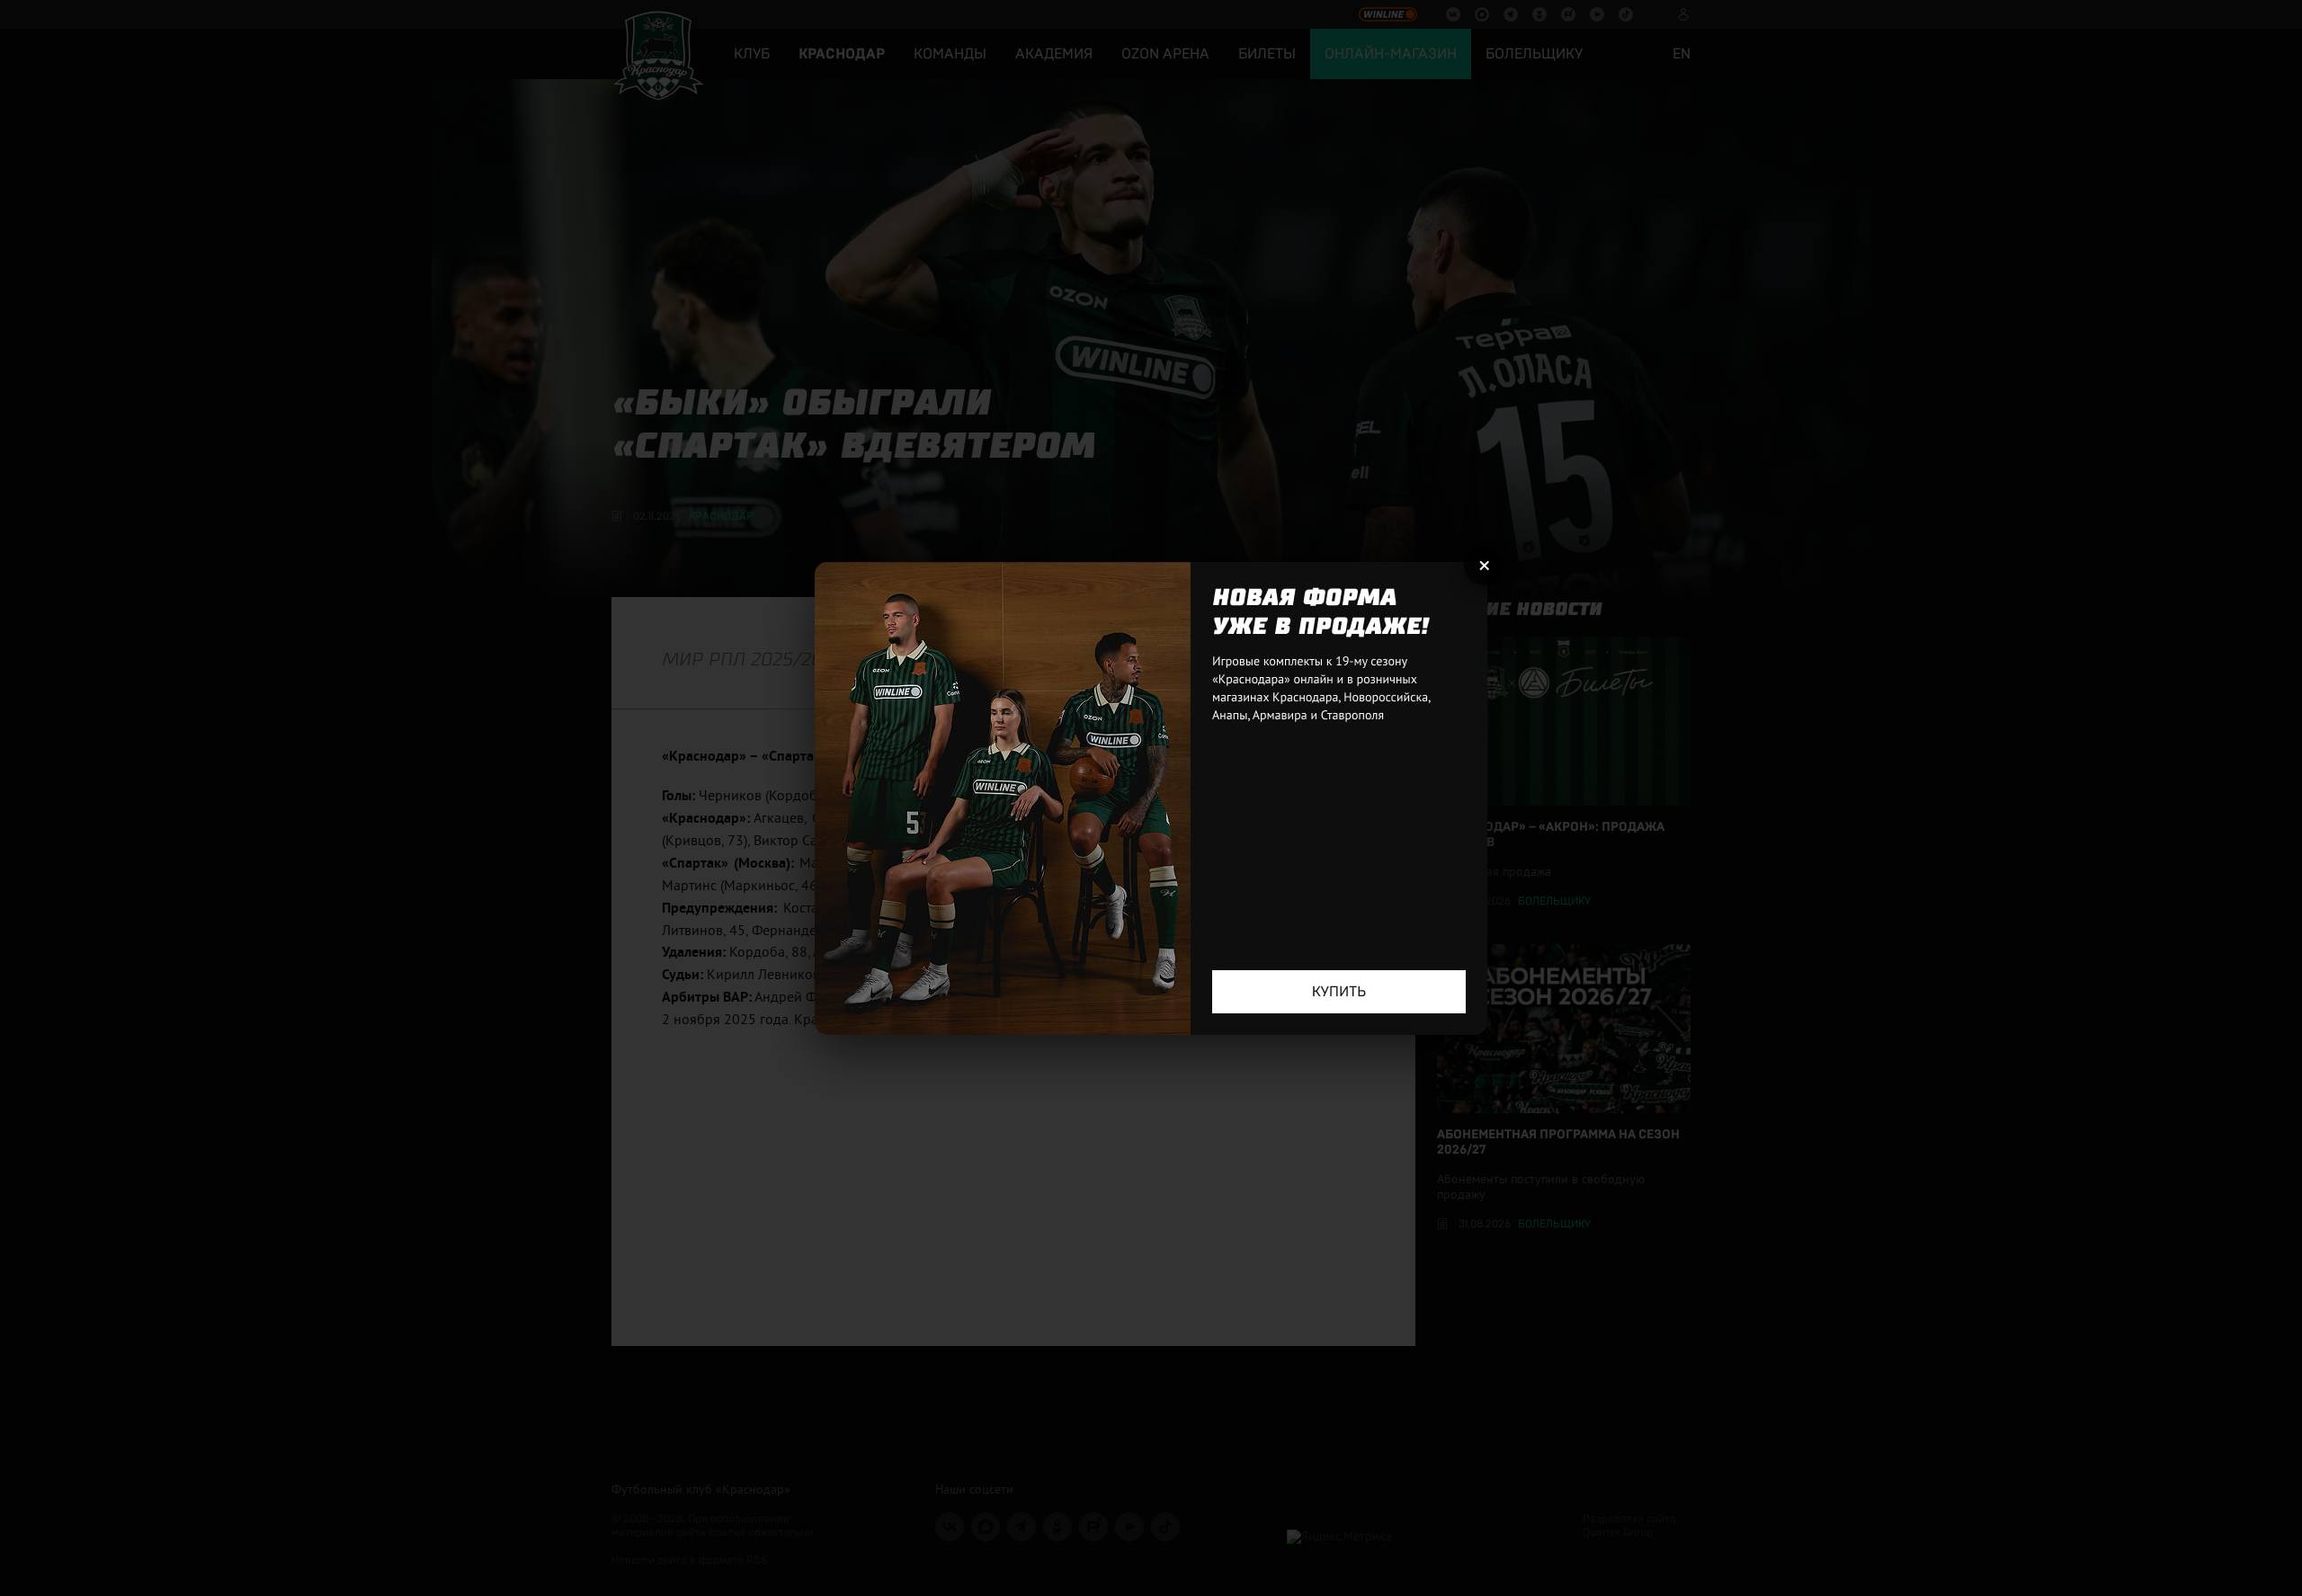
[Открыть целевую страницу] (1151, 798)
